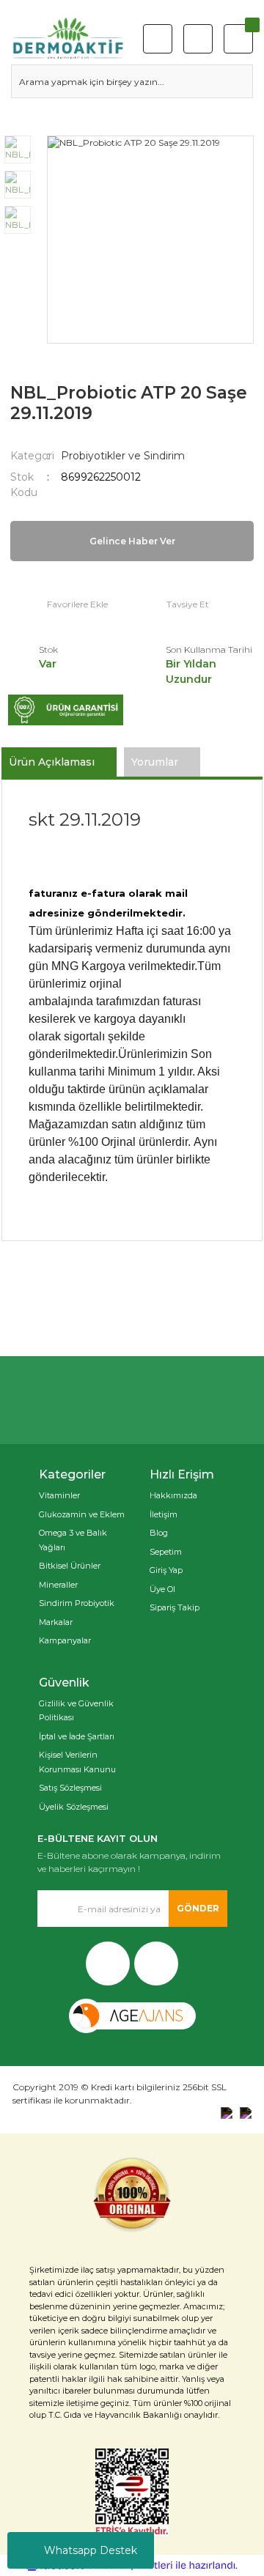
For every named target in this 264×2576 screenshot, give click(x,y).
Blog (159, 1533)
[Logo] (68, 39)
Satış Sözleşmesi (70, 1788)
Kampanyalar (65, 1640)
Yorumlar (155, 762)
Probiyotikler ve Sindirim (123, 456)
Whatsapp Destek (91, 2550)
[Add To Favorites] (59, 604)
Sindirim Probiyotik (77, 1603)
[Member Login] (198, 39)
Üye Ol (162, 1589)
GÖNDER (198, 1908)
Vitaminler (59, 1495)
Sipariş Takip (175, 1607)
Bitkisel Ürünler (70, 1566)
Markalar (56, 1622)
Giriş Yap (166, 1570)
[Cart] (238, 39)
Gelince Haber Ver (132, 541)
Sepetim (166, 1552)
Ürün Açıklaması (52, 762)
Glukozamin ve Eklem (82, 1514)
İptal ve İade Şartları (77, 1736)
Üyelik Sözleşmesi (74, 1807)
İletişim (164, 1514)
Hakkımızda (173, 1495)
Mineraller (58, 1585)
